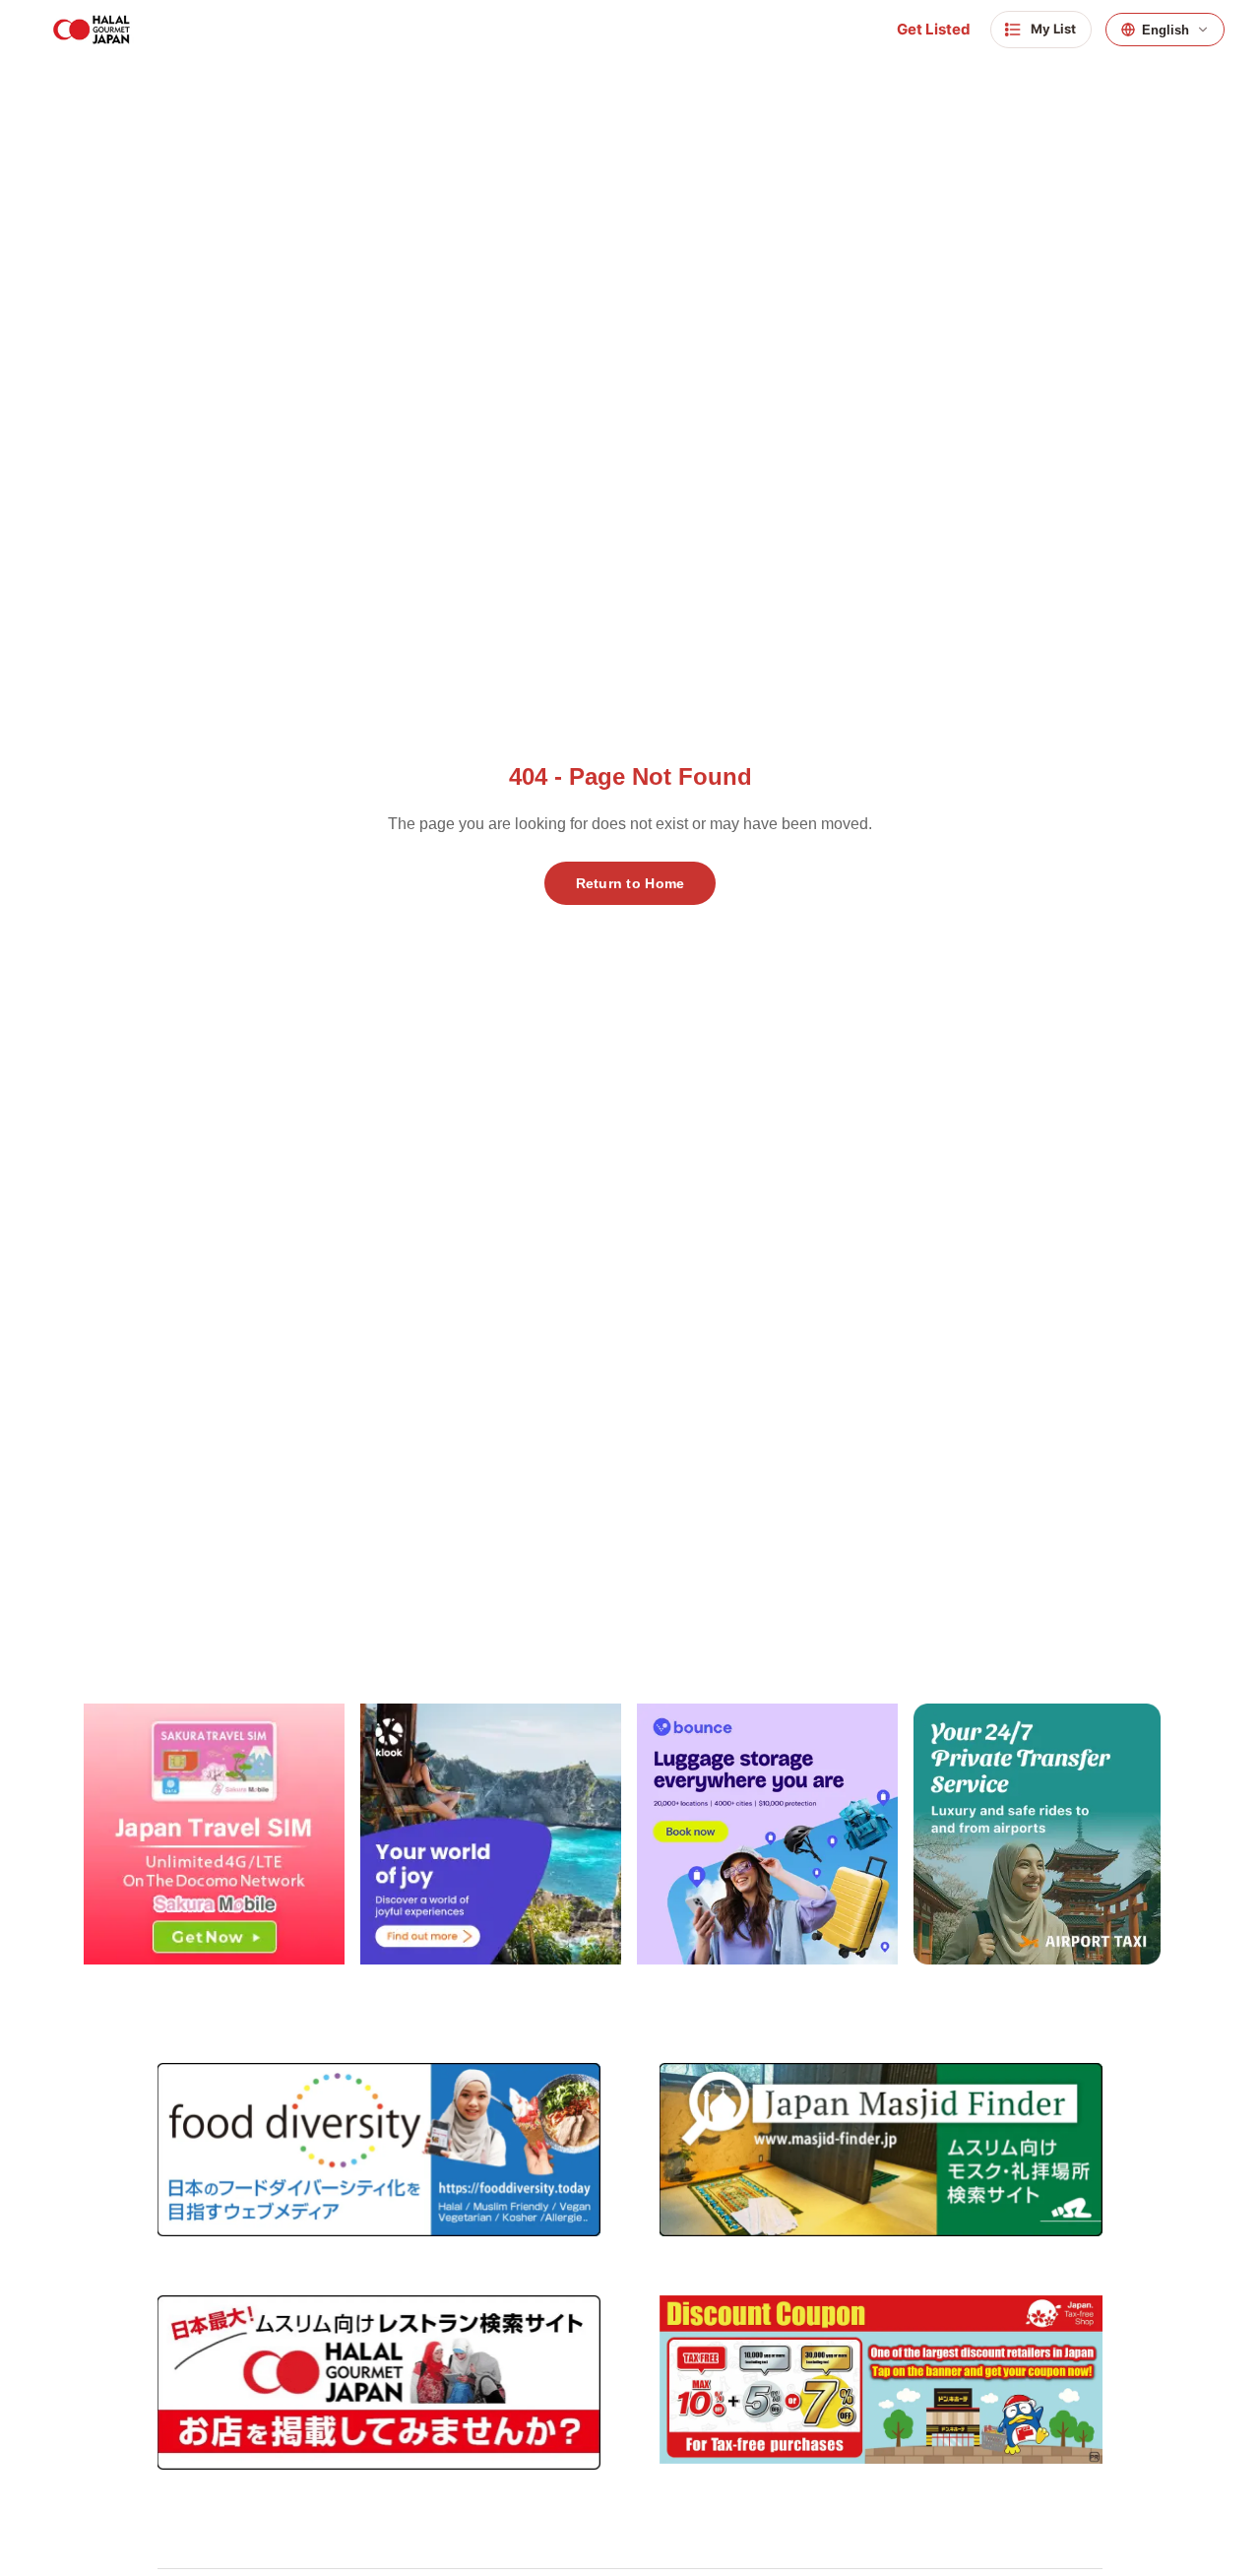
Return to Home (630, 883)
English (1165, 30)
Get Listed (934, 30)
